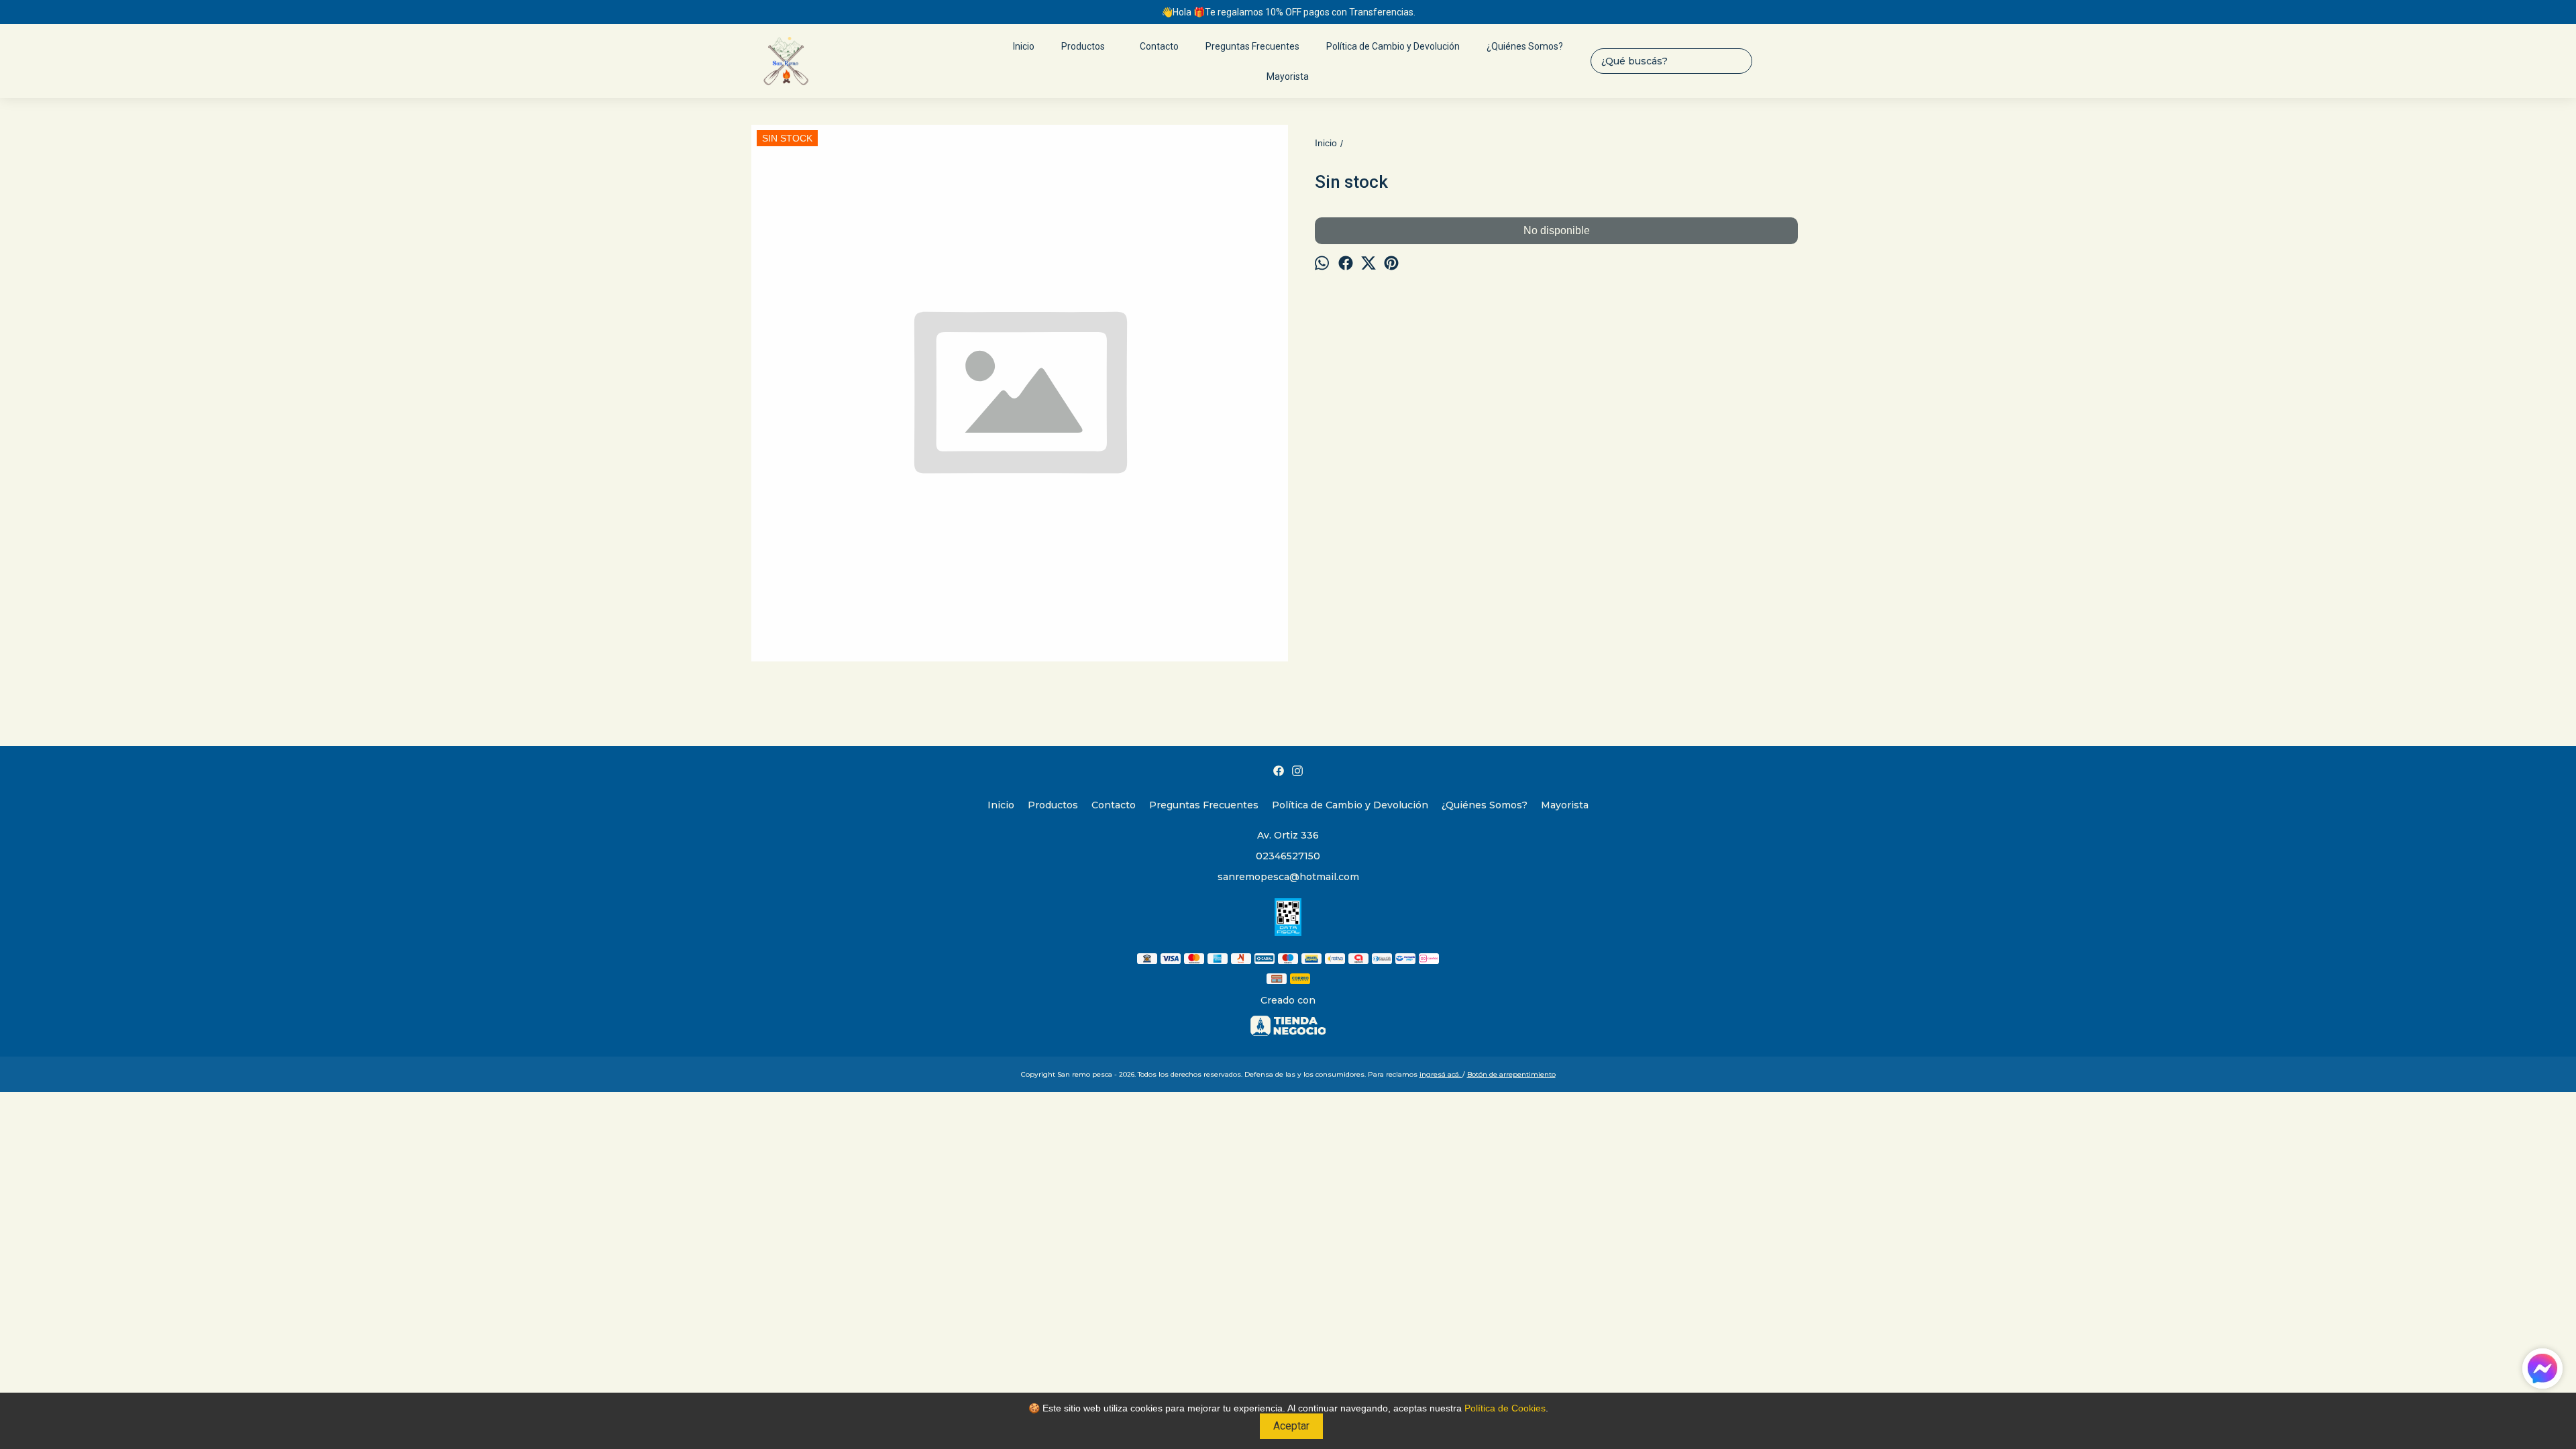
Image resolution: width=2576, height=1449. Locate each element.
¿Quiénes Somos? (1525, 46)
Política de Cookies (1505, 1408)
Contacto (1159, 46)
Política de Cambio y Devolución (1393, 46)
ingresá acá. (1441, 1074)
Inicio (1024, 46)
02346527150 (1288, 856)
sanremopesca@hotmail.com (1288, 877)
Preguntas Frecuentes (1252, 46)
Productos (1083, 46)
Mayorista (1288, 76)
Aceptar (1291, 1426)
